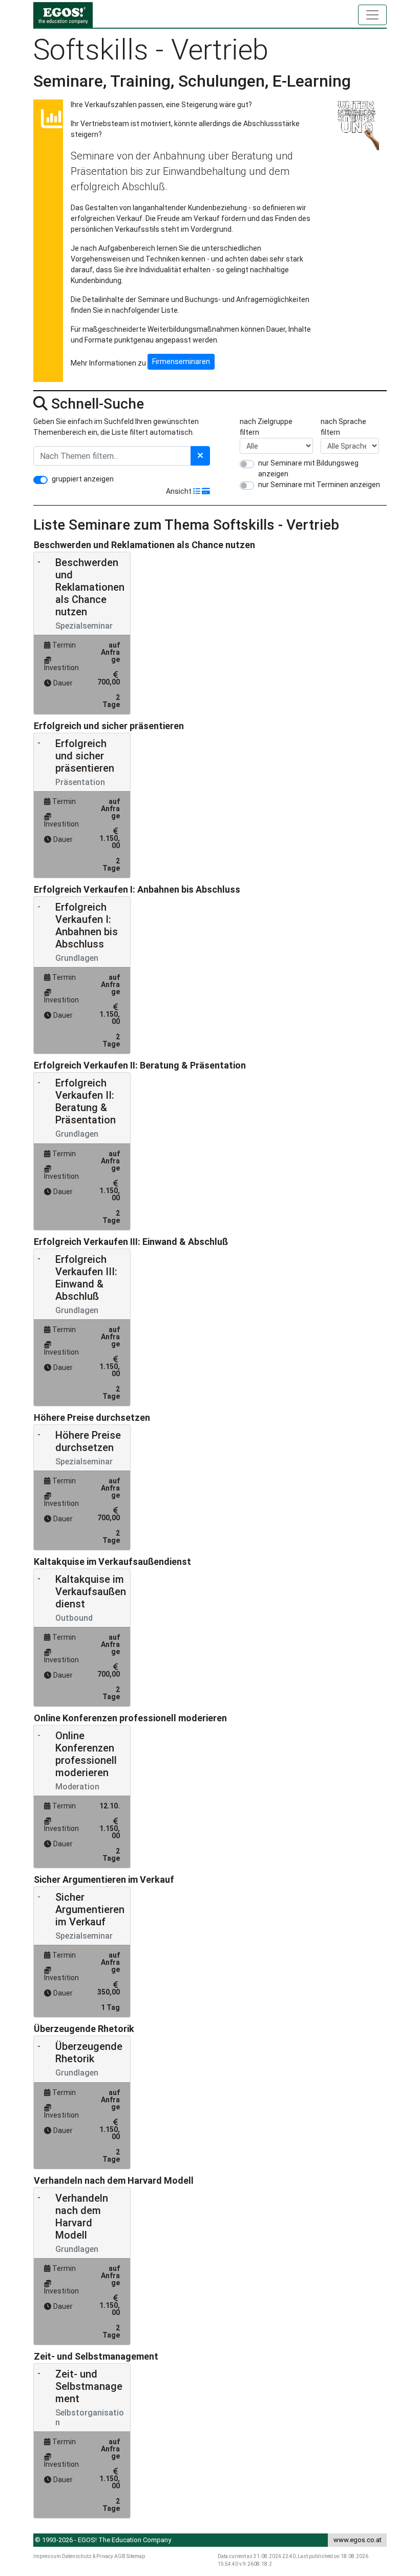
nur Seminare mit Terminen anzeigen (319, 485)
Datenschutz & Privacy (88, 2556)
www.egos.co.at (358, 2540)
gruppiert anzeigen (83, 479)
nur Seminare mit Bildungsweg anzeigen (308, 468)
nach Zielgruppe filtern (266, 427)
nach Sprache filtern (343, 427)
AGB (120, 2556)
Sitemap (136, 2556)
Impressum (47, 2556)
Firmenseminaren (181, 361)
